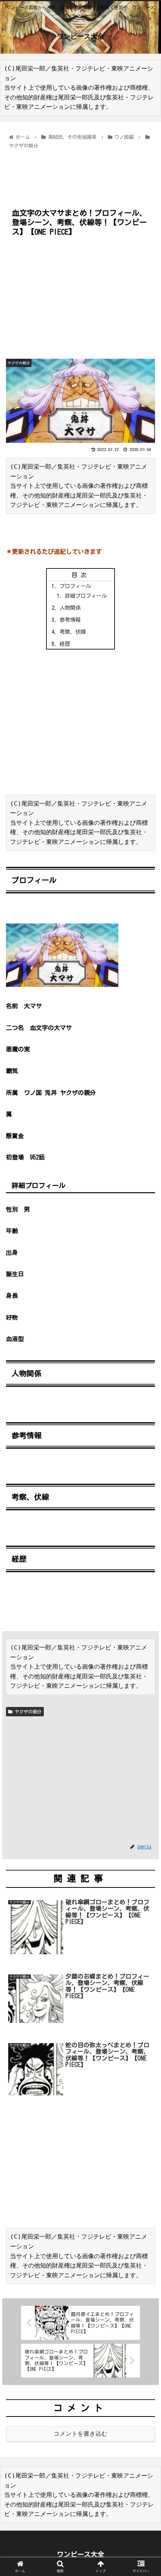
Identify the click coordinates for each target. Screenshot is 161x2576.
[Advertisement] (80, 174)
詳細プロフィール (86, 596)
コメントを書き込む (80, 2434)
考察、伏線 (73, 632)
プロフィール (75, 586)
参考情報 (70, 620)
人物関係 (70, 608)
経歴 (65, 644)
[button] (145, 1372)
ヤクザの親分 (27, 1711)
